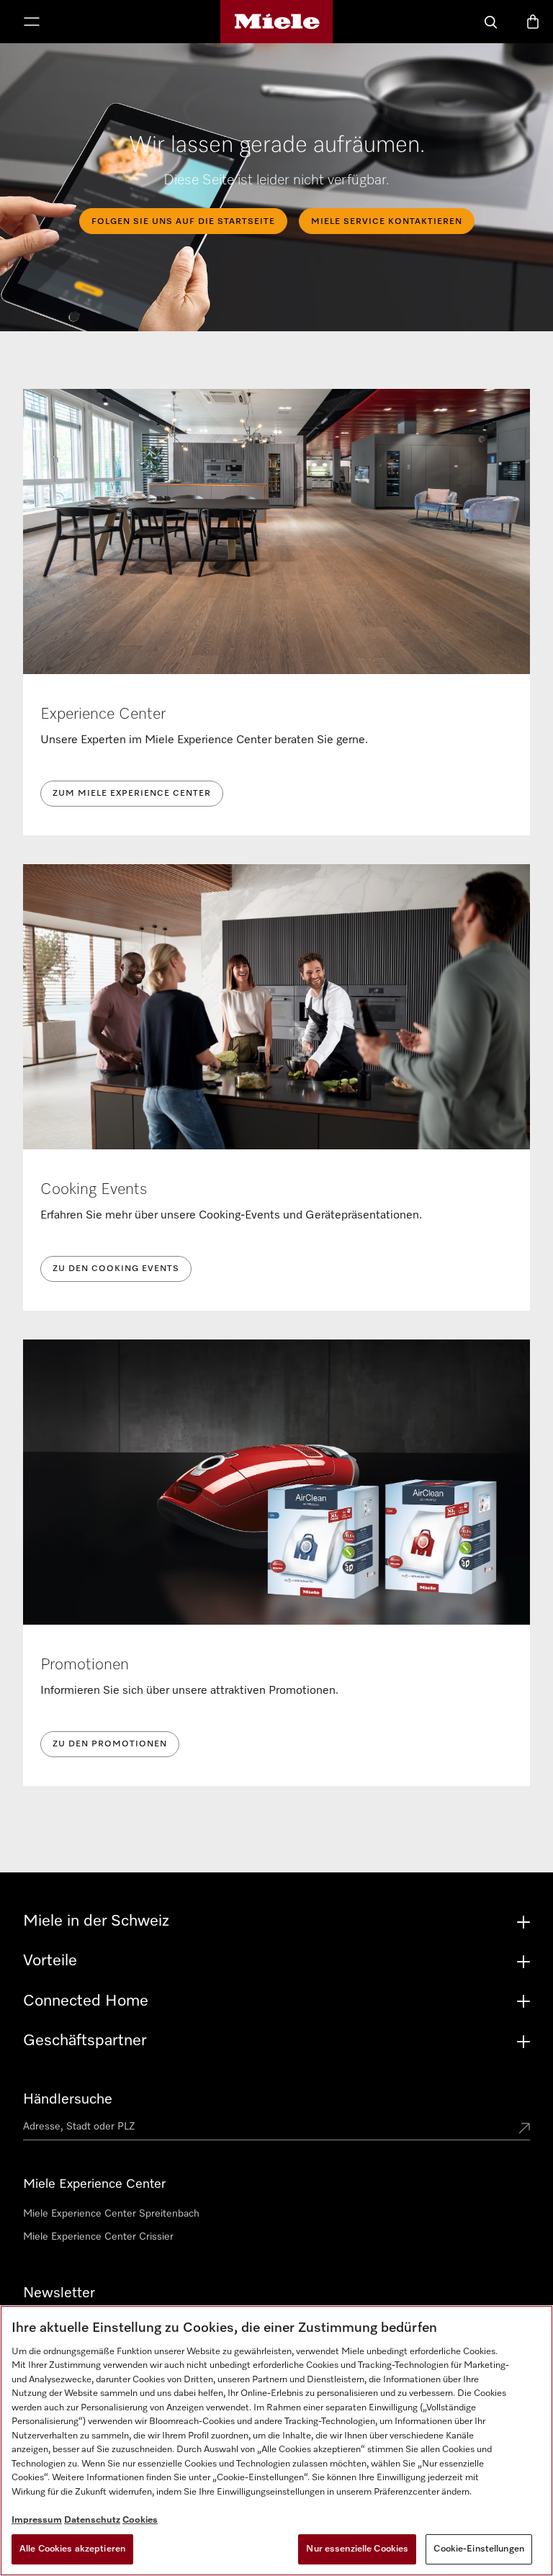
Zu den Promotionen (110, 1744)
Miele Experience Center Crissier (98, 2237)
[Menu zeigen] (32, 23)
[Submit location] (524, 2130)
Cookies (140, 2520)
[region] (276, 2441)
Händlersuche (68, 2099)
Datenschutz (92, 2520)
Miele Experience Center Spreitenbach (111, 2214)
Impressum (37, 2520)
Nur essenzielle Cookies (357, 2549)
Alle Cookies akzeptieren (72, 2549)
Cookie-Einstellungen (479, 2549)
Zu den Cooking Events (116, 1269)
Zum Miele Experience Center (132, 794)
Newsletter (59, 2293)
